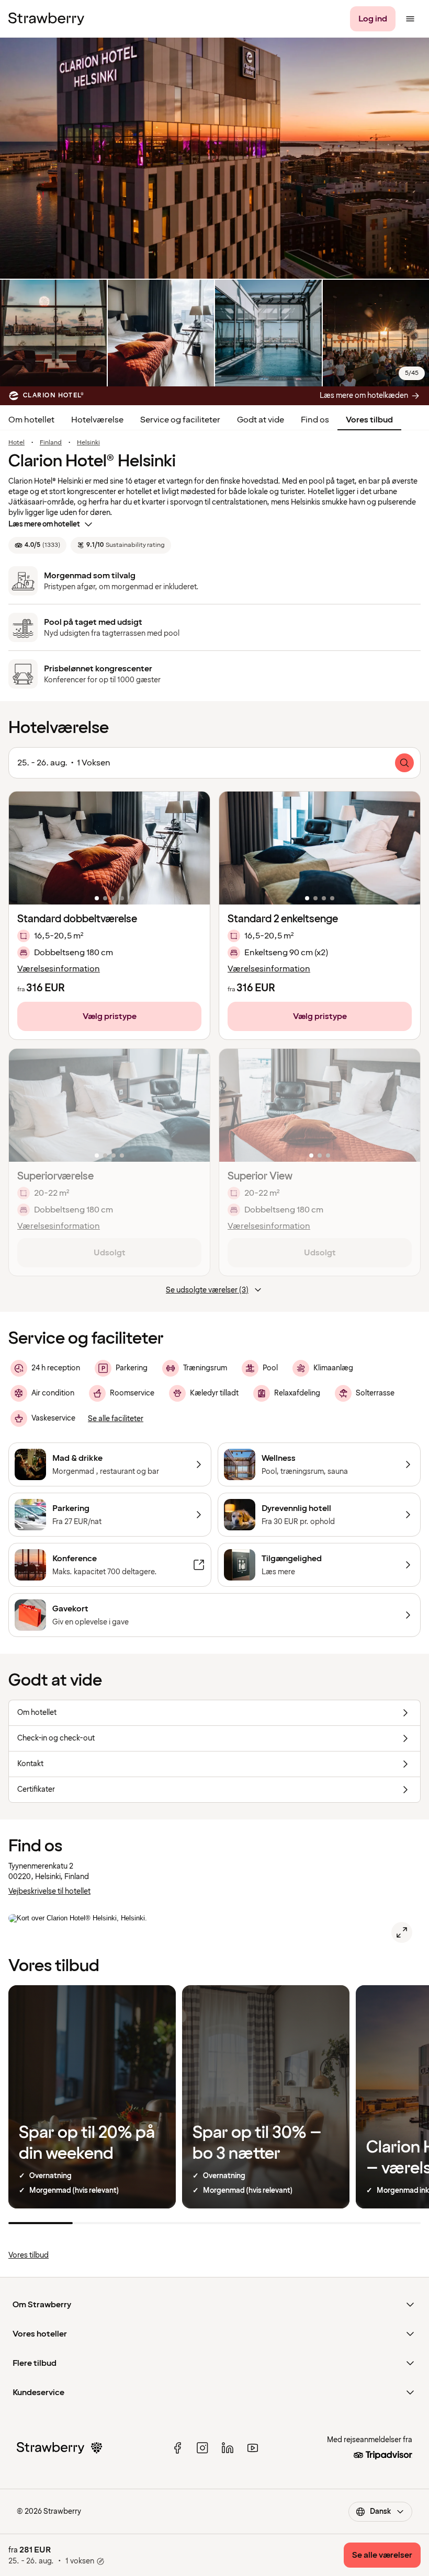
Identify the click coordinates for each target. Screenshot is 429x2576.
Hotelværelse (97, 420)
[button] (109, 848)
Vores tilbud (369, 420)
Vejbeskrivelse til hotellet (49, 1891)
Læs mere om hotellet (44, 524)
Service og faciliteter (180, 420)
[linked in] (228, 2448)
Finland (51, 443)
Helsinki (88, 443)
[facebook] (177, 2448)
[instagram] (202, 2448)
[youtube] (253, 2448)
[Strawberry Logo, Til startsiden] (46, 19)
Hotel (16, 443)
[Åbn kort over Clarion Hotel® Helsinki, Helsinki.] (402, 1932)
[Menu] (410, 19)
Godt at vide (261, 420)
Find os (315, 420)
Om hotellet (31, 420)
